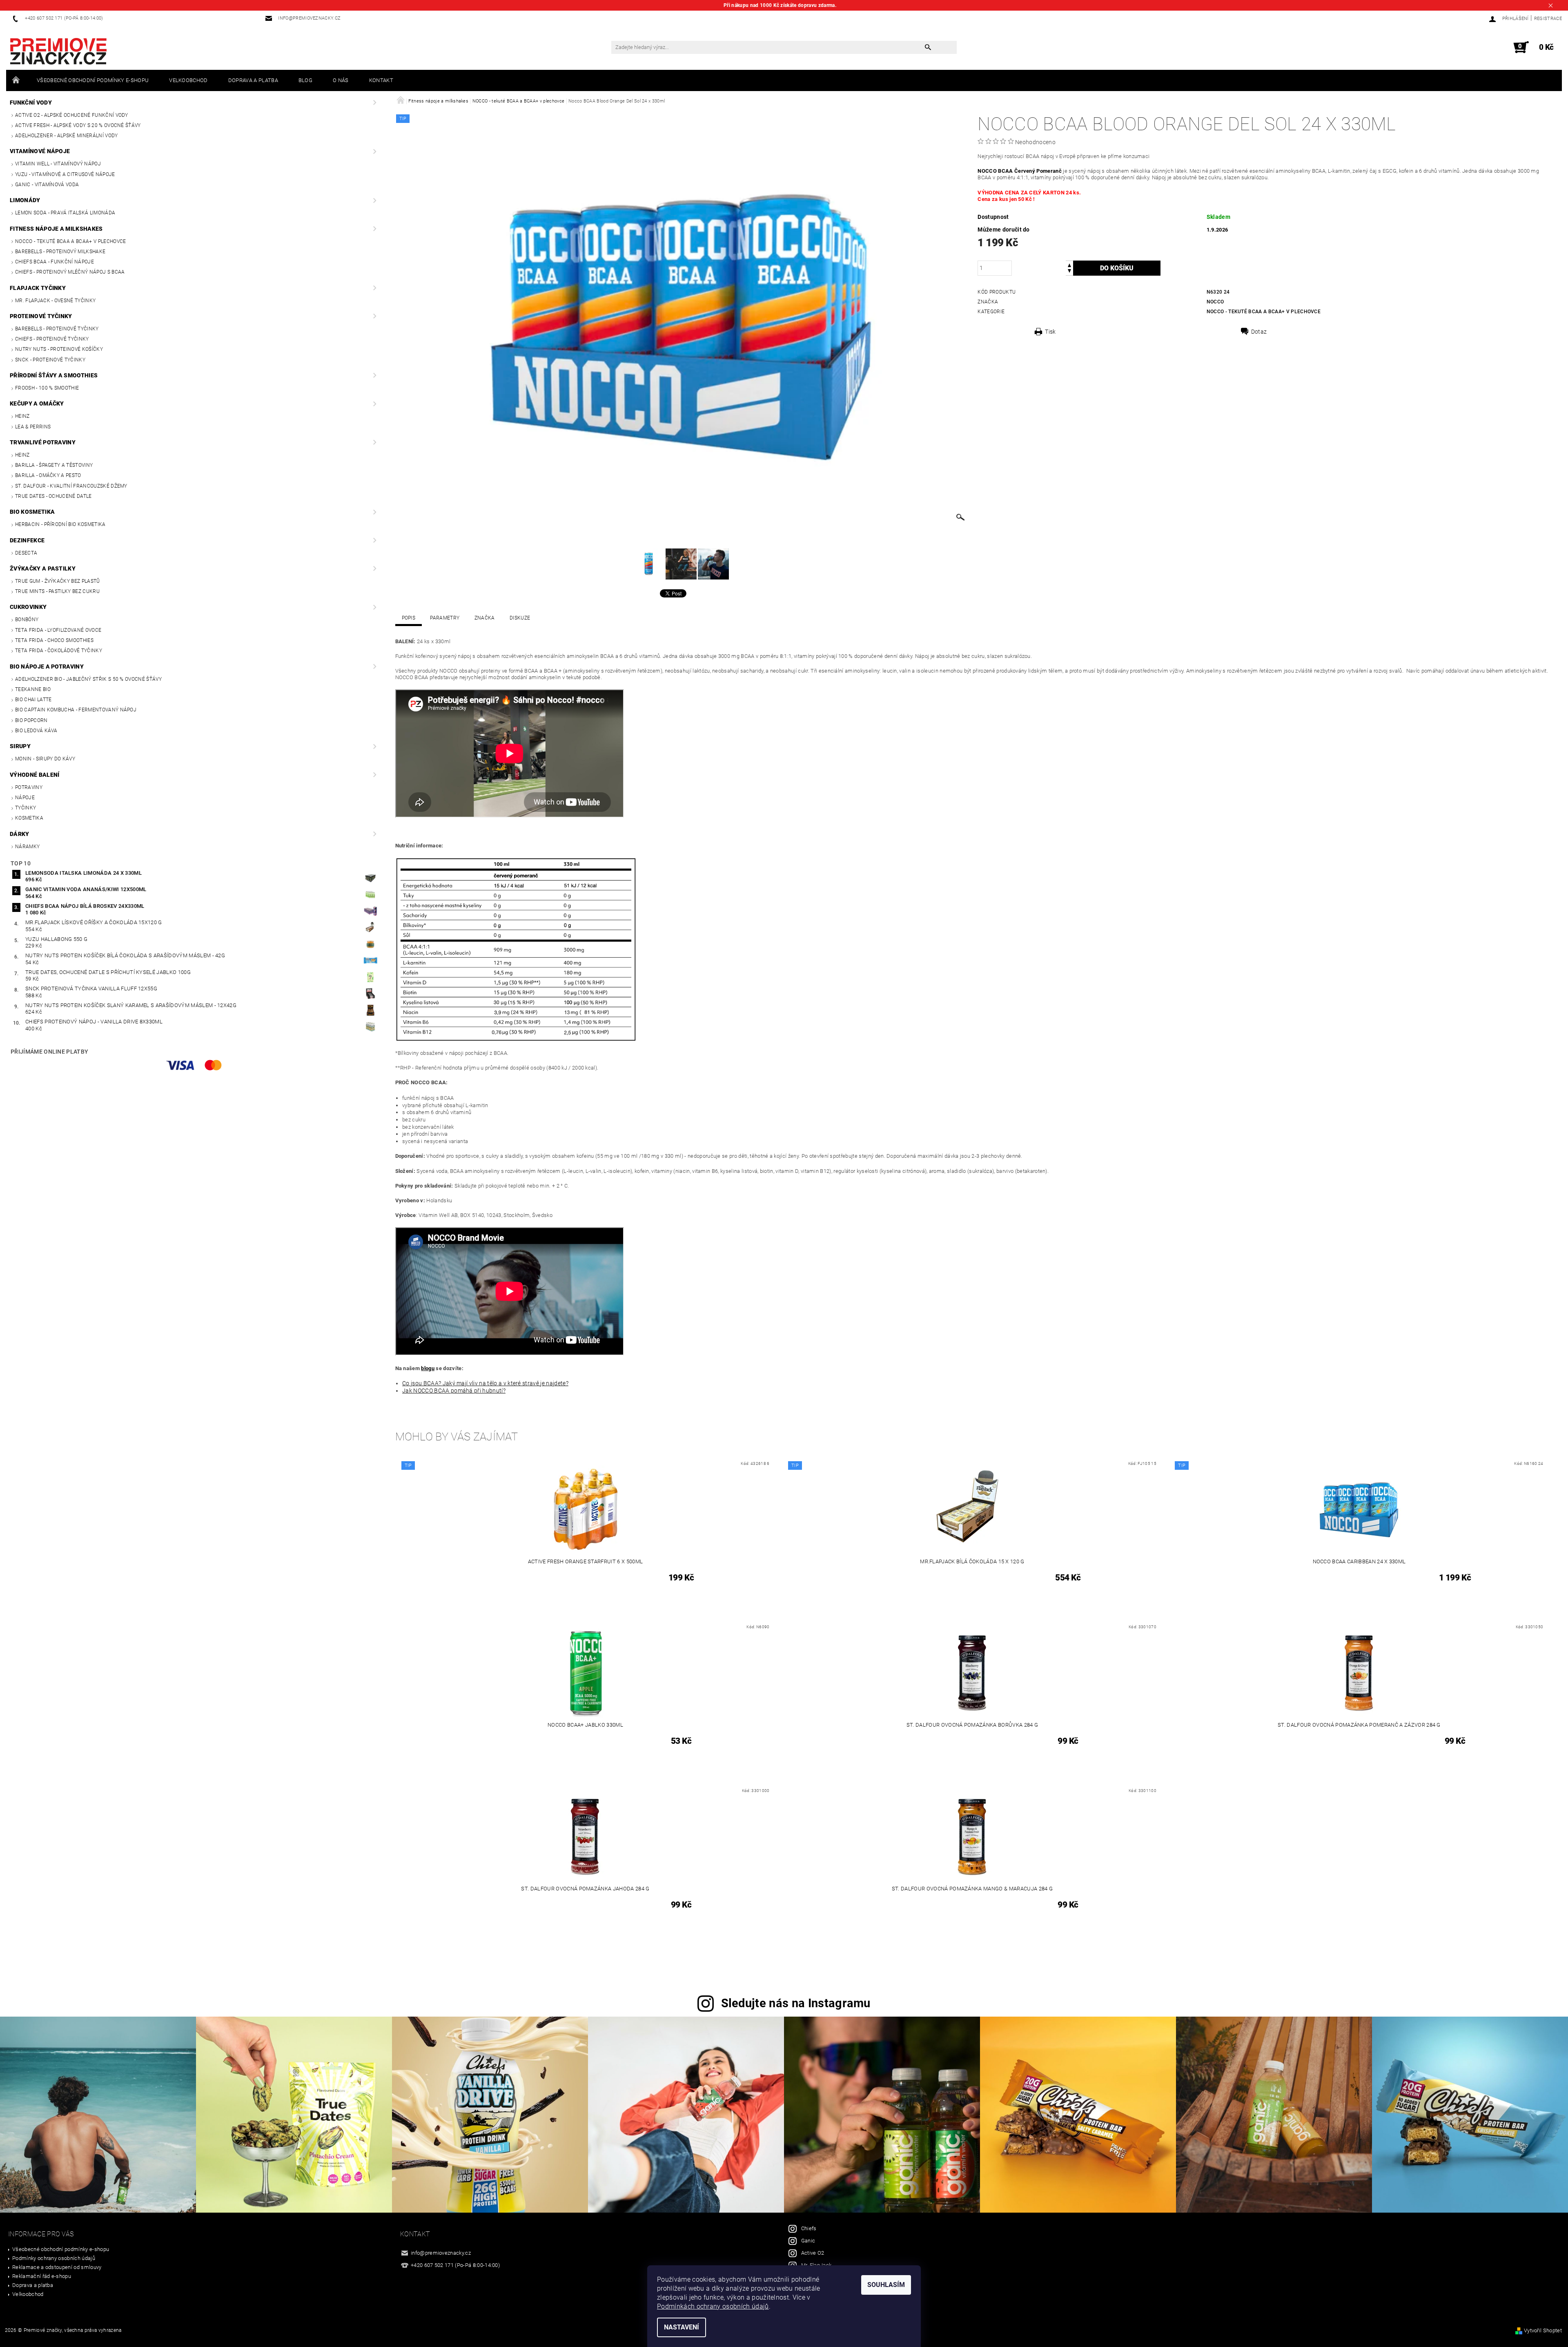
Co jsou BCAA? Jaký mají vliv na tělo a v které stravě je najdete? (485, 1383)
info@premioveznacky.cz (441, 2253)
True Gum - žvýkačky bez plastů (58, 581)
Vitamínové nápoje (40, 151)
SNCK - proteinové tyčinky (50, 360)
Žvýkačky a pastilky (43, 568)
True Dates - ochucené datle (53, 496)
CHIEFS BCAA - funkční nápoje (55, 262)
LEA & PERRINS (33, 427)
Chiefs (809, 2228)
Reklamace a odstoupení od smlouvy (57, 2267)
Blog (305, 80)
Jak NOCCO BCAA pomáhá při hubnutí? (454, 1391)
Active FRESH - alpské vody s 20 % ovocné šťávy (78, 125)
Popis (409, 618)
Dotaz (1259, 332)
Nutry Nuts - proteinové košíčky (59, 349)
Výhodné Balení (35, 775)
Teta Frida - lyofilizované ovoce (58, 630)
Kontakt (381, 80)
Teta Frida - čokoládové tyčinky (59, 651)
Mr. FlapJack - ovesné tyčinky (55, 301)
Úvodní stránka (16, 80)
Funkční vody (31, 103)
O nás (341, 80)
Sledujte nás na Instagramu (796, 2003)
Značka (485, 618)
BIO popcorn (31, 720)
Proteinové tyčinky (41, 316)
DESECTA (26, 553)
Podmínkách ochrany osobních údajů (713, 2306)
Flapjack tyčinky (38, 288)
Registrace (1548, 19)
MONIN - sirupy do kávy (45, 759)
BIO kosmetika (32, 512)
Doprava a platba (253, 80)
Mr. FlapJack (816, 2265)
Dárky (20, 834)
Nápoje (25, 798)
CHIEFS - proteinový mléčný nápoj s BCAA (70, 272)
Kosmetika (29, 818)
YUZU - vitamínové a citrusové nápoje (65, 174)
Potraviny (29, 787)
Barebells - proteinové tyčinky (57, 329)
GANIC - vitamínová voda (47, 185)
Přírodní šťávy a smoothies (54, 375)
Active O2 (813, 2253)
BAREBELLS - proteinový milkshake (60, 252)
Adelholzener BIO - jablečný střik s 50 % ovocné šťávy (88, 679)
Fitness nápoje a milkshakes (56, 229)
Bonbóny (27, 620)
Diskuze (520, 618)
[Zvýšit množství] (1069, 264)
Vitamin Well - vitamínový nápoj (58, 164)
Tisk (1050, 332)
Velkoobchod (188, 80)
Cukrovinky (28, 607)
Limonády (25, 200)
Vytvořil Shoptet (1543, 2330)
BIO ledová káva (36, 731)
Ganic (808, 2241)
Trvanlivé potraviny (43, 442)
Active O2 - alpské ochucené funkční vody (72, 115)
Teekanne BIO (33, 689)
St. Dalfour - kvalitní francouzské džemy (71, 486)
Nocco (1215, 302)
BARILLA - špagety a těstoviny (54, 465)
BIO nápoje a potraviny (47, 666)
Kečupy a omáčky (37, 403)
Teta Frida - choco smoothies (54, 640)
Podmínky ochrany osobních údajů (54, 2258)
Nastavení (682, 2327)
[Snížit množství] (1069, 272)
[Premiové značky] (58, 51)
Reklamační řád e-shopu (42, 2276)
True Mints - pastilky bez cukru (57, 591)
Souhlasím (886, 2285)
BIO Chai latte (33, 700)
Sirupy (20, 746)
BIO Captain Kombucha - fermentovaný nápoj (76, 710)
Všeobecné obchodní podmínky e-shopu (93, 80)
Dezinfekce (27, 540)
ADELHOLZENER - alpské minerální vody (67, 136)
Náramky (27, 847)
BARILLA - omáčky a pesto (48, 475)
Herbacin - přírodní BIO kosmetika (60, 524)
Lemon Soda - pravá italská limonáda (65, 213)
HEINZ (22, 416)
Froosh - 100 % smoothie (47, 388)
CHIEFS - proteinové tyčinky (52, 339)
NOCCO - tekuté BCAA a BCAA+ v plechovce (70, 241)
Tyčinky (26, 808)
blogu (428, 1368)
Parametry (445, 618)
